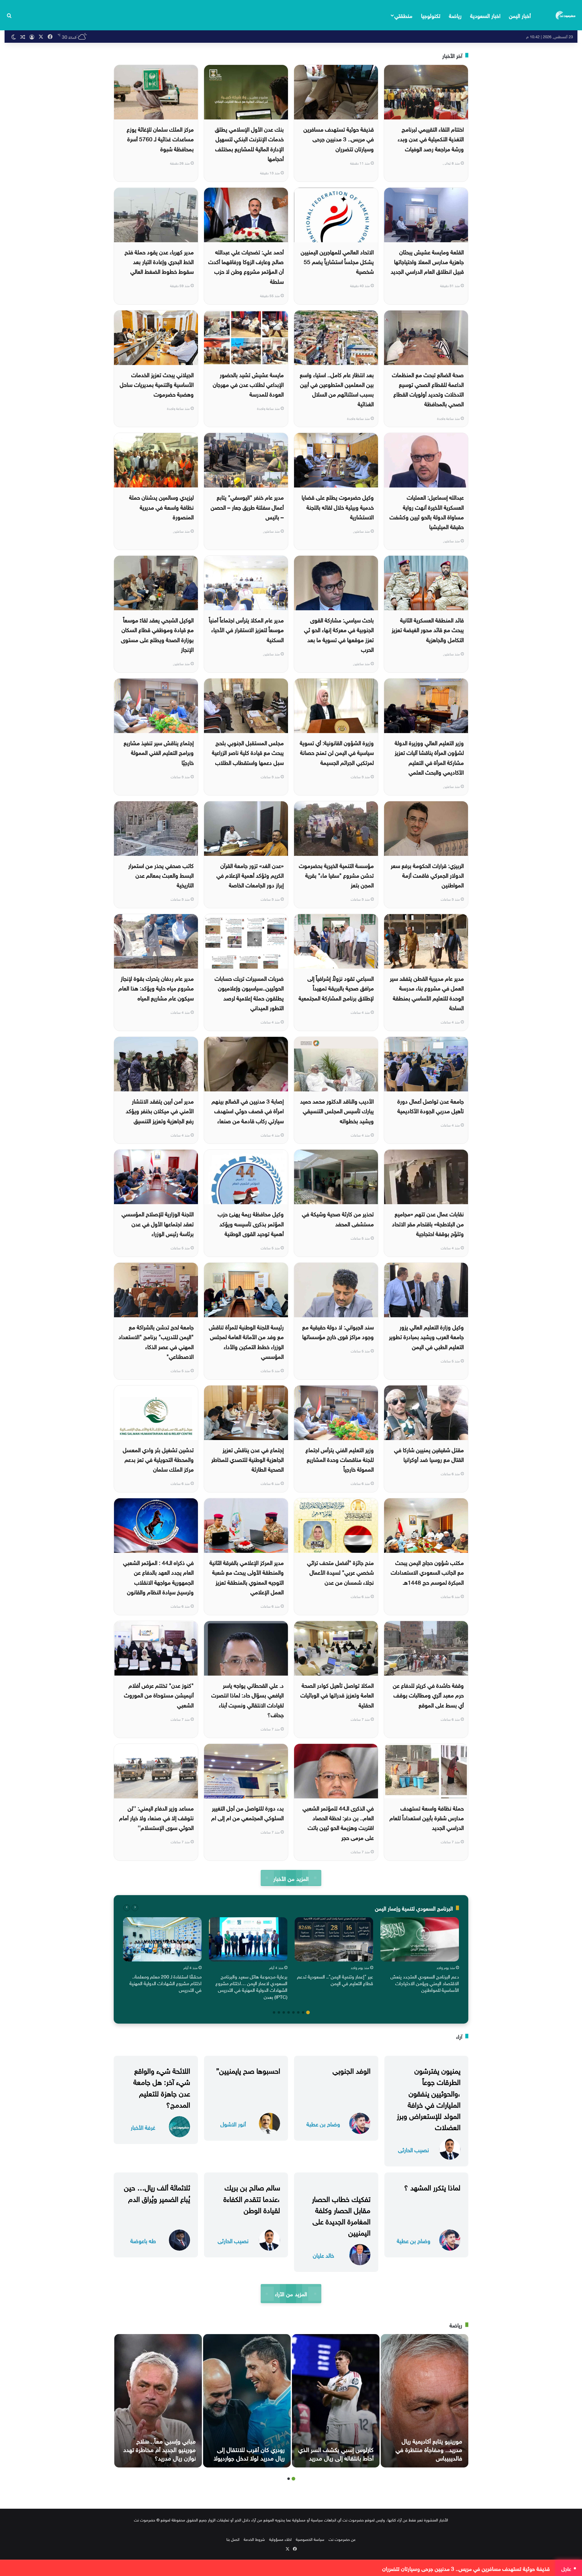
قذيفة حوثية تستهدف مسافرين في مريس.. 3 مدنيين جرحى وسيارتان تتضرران (339, 138)
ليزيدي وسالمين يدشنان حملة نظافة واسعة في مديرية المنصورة (161, 506)
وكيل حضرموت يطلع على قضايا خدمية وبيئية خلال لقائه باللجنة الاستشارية (338, 506)
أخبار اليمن (520, 15)
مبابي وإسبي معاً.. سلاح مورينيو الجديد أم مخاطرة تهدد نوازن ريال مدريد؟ (160, 2449)
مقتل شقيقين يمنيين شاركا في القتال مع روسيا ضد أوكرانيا (429, 1454)
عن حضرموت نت (342, 2539)
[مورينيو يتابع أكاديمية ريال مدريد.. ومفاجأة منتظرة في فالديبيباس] (425, 2401)
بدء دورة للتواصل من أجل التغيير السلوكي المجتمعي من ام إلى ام (248, 1812)
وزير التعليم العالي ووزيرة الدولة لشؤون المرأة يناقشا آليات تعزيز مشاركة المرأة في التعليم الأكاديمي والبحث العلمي (429, 757)
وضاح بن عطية (323, 2124)
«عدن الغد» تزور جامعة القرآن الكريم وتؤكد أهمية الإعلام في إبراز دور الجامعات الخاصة (250, 875)
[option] (420, 1956)
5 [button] (289, 2012)
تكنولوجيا (431, 15)
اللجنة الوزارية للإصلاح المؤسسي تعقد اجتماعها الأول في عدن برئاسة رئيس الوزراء (158, 1223)
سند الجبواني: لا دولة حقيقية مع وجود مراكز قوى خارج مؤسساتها (338, 1331)
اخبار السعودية (485, 15)
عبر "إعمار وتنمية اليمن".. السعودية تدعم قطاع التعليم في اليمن (335, 1979)
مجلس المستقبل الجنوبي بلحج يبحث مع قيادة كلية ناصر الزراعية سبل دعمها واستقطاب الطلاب (248, 752)
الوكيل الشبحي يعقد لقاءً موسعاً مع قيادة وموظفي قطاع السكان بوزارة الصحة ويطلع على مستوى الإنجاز (157, 634)
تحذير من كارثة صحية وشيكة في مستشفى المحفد (338, 1218)
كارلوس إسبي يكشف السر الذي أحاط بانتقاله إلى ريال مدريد (336, 2453)
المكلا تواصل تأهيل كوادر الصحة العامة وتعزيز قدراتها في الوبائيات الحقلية (337, 1695)
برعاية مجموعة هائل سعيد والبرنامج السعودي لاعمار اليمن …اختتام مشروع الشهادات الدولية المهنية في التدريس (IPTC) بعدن (251, 1986)
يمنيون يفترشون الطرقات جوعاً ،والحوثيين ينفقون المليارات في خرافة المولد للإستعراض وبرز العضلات (429, 2098)
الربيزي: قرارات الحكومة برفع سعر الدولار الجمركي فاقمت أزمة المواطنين (427, 875)
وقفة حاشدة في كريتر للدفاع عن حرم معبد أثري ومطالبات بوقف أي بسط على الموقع (428, 1695)
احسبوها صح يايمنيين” (248, 2070)
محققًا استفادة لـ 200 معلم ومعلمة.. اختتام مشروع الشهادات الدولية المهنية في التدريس (166, 1983)
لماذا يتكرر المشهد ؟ (432, 2186)
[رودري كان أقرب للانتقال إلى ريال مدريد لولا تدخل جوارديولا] (247, 2401)
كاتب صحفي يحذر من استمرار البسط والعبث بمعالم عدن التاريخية (161, 875)
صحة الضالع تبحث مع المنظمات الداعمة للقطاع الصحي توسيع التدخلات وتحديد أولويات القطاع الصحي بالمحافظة (428, 389)
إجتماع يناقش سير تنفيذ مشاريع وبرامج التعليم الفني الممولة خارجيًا (159, 752)
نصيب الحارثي (413, 2149)
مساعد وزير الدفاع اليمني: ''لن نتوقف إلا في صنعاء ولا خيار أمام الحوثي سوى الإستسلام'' (156, 1817)
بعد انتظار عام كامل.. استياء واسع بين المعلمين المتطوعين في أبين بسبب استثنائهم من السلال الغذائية (337, 389)
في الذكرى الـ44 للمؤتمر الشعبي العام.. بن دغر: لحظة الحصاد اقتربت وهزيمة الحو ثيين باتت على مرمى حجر (338, 1822)
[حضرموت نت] (566, 15)
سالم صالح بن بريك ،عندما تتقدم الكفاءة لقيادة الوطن (252, 2198)
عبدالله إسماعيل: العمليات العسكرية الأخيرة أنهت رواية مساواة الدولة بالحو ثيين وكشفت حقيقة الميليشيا (427, 511)
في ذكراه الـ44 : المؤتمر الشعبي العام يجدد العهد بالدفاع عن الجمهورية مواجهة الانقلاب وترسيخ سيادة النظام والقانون (158, 1577)
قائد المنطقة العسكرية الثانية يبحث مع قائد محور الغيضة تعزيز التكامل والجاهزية (428, 629)
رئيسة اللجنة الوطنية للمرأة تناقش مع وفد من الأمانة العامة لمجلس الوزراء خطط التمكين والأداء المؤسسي (246, 1341)
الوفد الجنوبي (351, 2070)
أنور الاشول (233, 2124)
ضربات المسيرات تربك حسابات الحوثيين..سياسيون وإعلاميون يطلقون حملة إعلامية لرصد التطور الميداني (249, 992)
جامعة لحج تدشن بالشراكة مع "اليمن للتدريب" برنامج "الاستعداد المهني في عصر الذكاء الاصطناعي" (156, 1341)
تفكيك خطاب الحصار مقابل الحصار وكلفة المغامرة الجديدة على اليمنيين (341, 2215)
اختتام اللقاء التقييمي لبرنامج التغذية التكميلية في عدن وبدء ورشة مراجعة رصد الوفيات (431, 138)
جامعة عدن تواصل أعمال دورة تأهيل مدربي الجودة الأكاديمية (431, 1105)
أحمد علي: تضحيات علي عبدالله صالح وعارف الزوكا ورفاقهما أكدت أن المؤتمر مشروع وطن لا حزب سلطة (246, 266)
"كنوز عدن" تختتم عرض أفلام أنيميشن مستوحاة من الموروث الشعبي (159, 1695)
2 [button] (303, 2012)
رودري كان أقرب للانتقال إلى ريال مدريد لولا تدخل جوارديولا (249, 2453)
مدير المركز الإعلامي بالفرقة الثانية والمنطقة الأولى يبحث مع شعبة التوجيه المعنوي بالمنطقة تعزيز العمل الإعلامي (247, 1577)
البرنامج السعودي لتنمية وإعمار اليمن (414, 1908)
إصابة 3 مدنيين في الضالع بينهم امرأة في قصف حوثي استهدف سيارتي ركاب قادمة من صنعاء (248, 1110)
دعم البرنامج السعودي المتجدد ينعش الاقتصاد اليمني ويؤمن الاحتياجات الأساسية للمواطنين (425, 1983)
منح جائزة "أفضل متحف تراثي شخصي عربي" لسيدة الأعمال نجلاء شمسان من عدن (340, 1572)
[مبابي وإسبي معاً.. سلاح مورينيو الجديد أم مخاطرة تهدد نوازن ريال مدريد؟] (158, 2401)
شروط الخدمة (254, 2539)
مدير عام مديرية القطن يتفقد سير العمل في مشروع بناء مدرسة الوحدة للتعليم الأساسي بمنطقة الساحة (427, 992)
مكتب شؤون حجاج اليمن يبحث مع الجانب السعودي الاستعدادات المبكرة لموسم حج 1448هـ (427, 1572)
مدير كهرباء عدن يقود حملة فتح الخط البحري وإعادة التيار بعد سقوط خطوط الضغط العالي (159, 261)
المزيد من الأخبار (291, 1878)
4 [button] (293, 2012)
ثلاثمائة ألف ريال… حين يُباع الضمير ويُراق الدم (157, 2192)
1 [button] (308, 2012)
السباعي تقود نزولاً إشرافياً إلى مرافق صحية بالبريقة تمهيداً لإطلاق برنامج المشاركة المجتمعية (336, 988)
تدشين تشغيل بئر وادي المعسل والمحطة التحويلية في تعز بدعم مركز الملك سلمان (158, 1459)
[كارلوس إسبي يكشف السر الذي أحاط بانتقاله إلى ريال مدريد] (336, 2401)
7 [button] (279, 2012)
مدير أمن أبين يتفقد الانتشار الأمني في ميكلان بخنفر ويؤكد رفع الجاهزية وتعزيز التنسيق (160, 1110)
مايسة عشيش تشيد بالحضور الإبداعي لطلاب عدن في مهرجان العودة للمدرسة (248, 384)
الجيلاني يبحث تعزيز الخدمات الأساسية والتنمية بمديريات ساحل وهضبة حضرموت (157, 384)
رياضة (455, 15)
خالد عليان (323, 2255)
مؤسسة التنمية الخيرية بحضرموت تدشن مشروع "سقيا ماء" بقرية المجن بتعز (336, 875)
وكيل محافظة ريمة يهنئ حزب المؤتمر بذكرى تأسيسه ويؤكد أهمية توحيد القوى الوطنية (251, 1223)
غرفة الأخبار (143, 2127)
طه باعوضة (143, 2240)
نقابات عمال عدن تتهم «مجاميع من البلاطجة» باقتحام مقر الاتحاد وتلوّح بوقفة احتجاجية (428, 1223)
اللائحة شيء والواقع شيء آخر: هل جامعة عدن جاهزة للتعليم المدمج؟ (162, 2087)
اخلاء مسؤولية (280, 2539)
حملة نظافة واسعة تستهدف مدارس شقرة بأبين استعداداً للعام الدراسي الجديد (427, 1817)
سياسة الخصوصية (310, 2539)
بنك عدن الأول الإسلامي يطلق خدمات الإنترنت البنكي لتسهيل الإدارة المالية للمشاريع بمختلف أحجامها (249, 143)
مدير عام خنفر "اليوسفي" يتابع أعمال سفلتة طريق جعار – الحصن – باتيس (247, 506)
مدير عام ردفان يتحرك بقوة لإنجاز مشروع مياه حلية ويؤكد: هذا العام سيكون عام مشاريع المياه (156, 988)
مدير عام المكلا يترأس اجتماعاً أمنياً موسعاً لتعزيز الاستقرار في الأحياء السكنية (246, 629)
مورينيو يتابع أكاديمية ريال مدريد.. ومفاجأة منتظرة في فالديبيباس (429, 2449)
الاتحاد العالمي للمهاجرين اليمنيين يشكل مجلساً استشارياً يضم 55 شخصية (337, 261)
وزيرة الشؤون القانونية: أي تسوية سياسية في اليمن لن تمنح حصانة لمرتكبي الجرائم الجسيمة (337, 752)
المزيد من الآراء (291, 2293)
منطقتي (403, 15)
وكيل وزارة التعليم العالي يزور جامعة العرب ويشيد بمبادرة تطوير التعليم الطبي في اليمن (426, 1336)
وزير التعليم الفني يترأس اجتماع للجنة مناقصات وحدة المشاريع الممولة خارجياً (340, 1459)
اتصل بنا (233, 2539)
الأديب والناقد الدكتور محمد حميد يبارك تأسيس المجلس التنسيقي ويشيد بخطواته (337, 1110)
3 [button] (298, 2012)
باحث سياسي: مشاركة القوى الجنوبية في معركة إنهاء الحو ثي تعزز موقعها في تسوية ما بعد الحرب (339, 634)
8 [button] (274, 2012)
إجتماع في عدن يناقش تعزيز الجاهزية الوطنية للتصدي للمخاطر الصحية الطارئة (248, 1459)
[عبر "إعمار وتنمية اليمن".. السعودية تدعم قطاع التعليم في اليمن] (334, 1939)
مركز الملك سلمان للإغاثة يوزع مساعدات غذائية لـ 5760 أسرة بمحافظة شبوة (160, 138)
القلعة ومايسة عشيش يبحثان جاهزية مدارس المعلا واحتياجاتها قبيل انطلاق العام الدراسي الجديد (427, 261)
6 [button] (284, 2012)
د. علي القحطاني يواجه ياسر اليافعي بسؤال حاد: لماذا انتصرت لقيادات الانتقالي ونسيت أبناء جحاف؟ (248, 1699)
